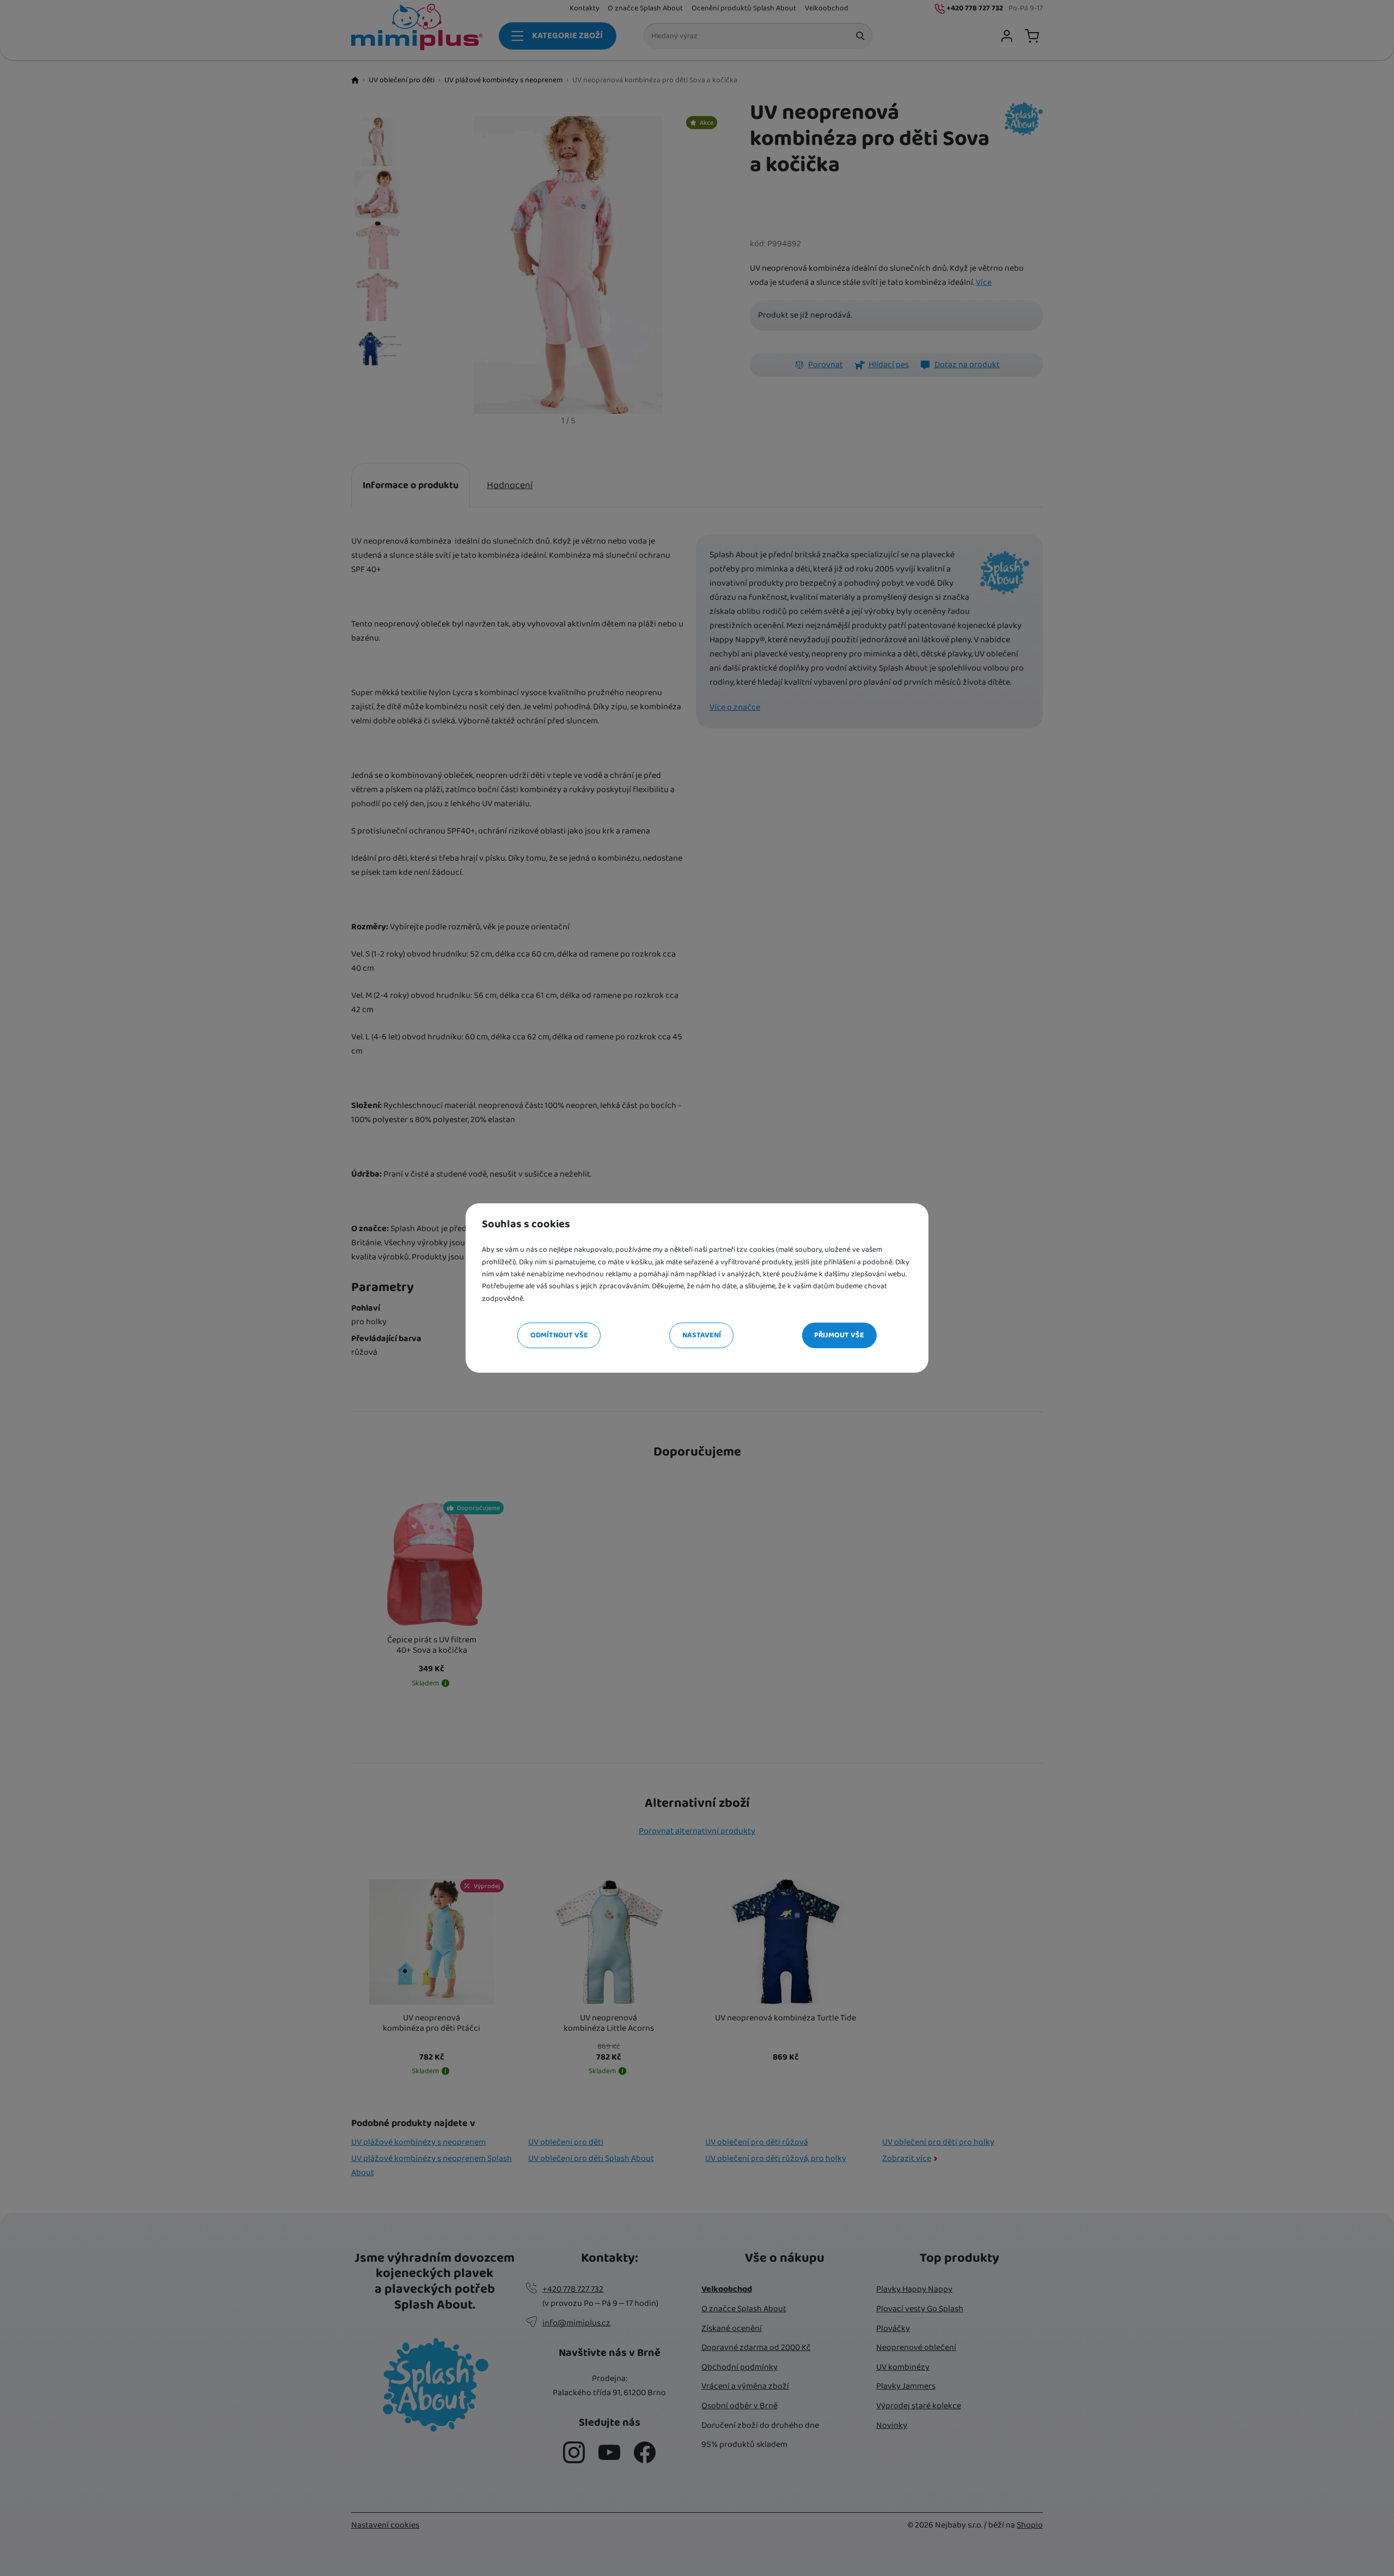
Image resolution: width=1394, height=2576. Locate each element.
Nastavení (702, 1335)
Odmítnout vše (559, 1335)
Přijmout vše (839, 1335)
